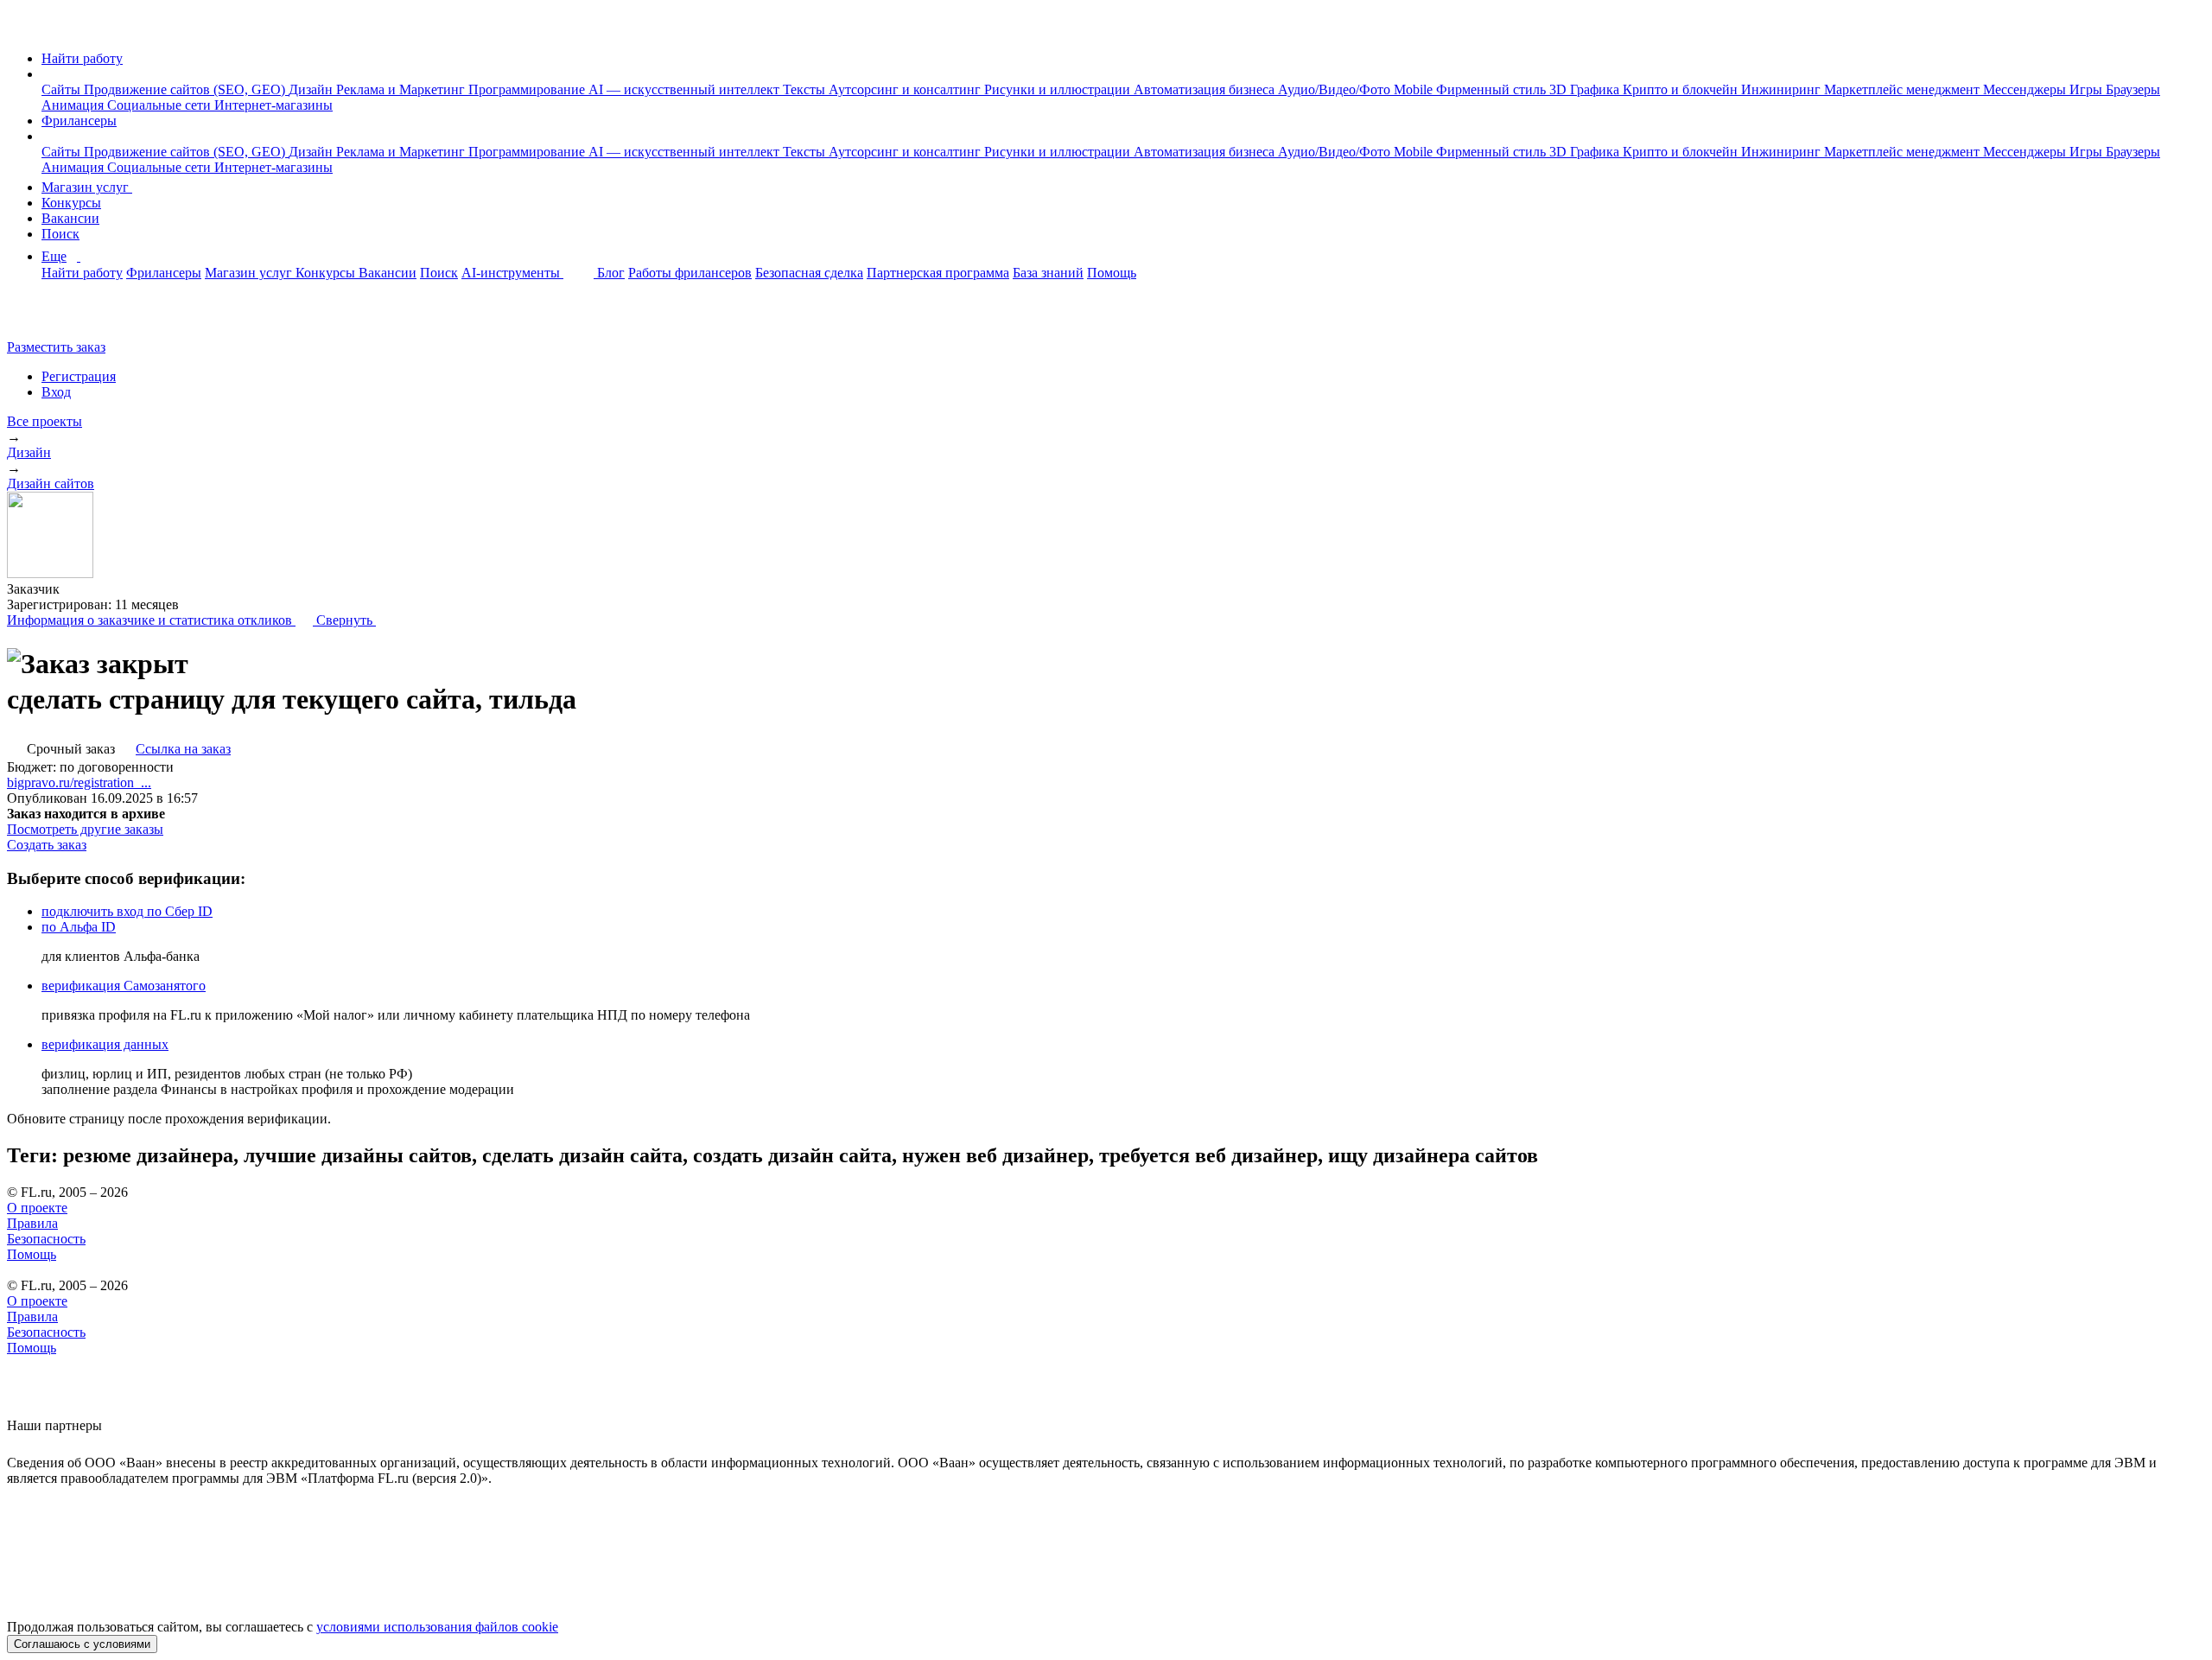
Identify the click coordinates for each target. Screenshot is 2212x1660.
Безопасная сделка (809, 273)
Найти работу (82, 58)
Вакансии (70, 218)
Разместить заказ (56, 347)
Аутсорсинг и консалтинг (906, 89)
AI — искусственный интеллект (686, 89)
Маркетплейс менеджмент (1904, 89)
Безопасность (46, 1239)
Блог (611, 273)
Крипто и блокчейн (1682, 89)
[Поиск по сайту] (55, 318)
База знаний (1048, 273)
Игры (2088, 89)
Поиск (60, 234)
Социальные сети (161, 105)
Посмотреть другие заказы (85, 829)
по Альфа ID (79, 927)
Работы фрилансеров (690, 273)
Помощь (1112, 273)
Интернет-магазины (273, 105)
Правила (32, 1223)
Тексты (806, 89)
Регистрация (79, 376)
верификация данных (105, 1044)
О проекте (37, 1208)
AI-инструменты (512, 273)
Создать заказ (47, 845)
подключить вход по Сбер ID (127, 911)
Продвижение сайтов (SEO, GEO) (186, 89)
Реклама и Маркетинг (402, 89)
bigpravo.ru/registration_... (79, 782)
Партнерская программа (938, 273)
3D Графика (1586, 89)
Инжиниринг (1783, 89)
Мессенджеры (2026, 89)
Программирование (528, 89)
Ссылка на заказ (183, 749)
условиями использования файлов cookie (437, 1627)
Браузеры (2133, 89)
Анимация (74, 105)
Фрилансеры (79, 121)
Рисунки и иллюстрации (1059, 89)
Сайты (63, 89)
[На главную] (23, 29)
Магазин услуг (87, 187)
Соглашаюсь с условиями (82, 1644)
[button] (47, 74)
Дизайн (312, 89)
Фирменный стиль (1493, 89)
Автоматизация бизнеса (1206, 89)
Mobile (1415, 89)
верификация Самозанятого (124, 986)
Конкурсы (71, 203)
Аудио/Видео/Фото (1336, 89)
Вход (56, 392)
